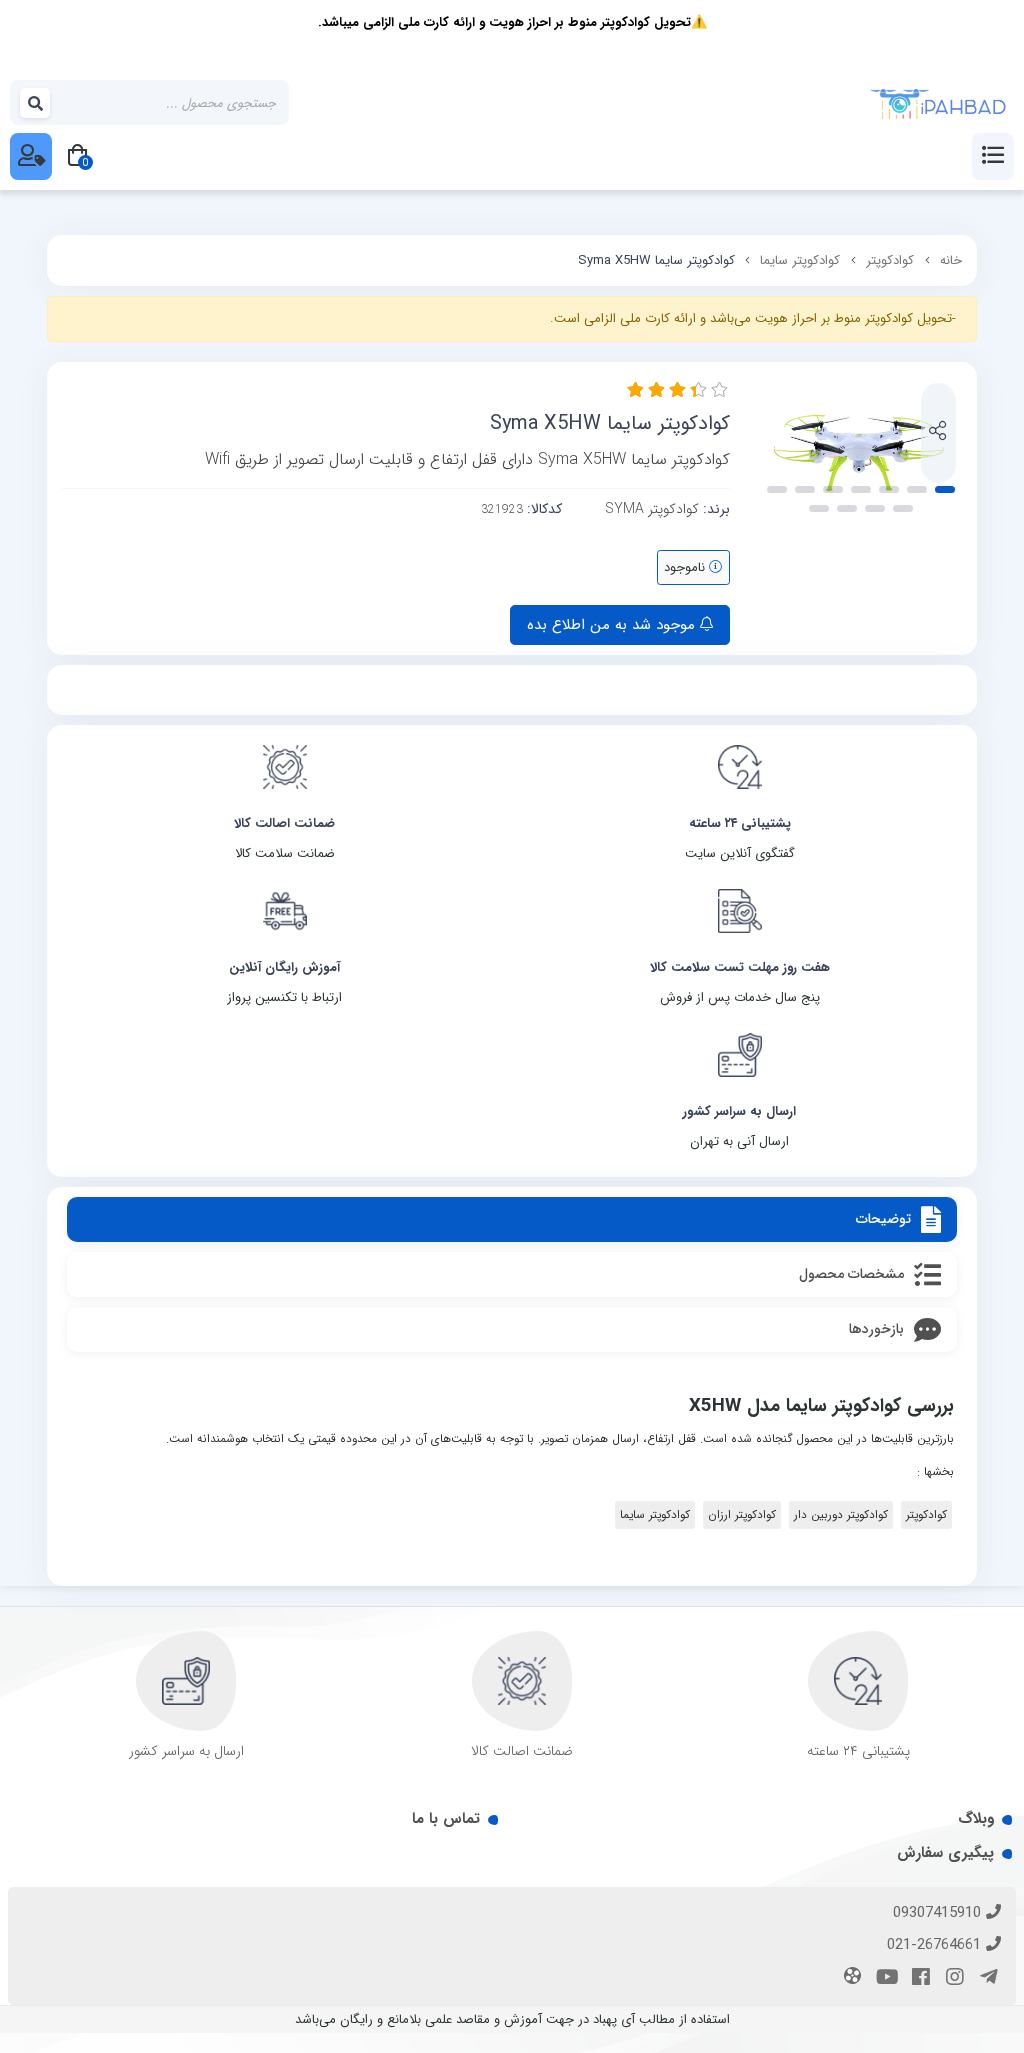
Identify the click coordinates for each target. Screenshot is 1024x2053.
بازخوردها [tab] (876, 1329)
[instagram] (952, 1978)
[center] (36, 103)
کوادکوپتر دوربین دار (841, 1515)
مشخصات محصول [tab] (851, 1274)
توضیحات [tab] (883, 1219)
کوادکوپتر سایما (800, 260)
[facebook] (918, 1978)
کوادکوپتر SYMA (652, 509)
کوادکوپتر (890, 260)
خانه (951, 260)
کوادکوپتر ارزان (742, 1515)
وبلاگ (976, 1819)
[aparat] (850, 1978)
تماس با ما (446, 1819)
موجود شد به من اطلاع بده (613, 625)
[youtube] (884, 1978)
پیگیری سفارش (945, 1853)
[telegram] (986, 1978)
